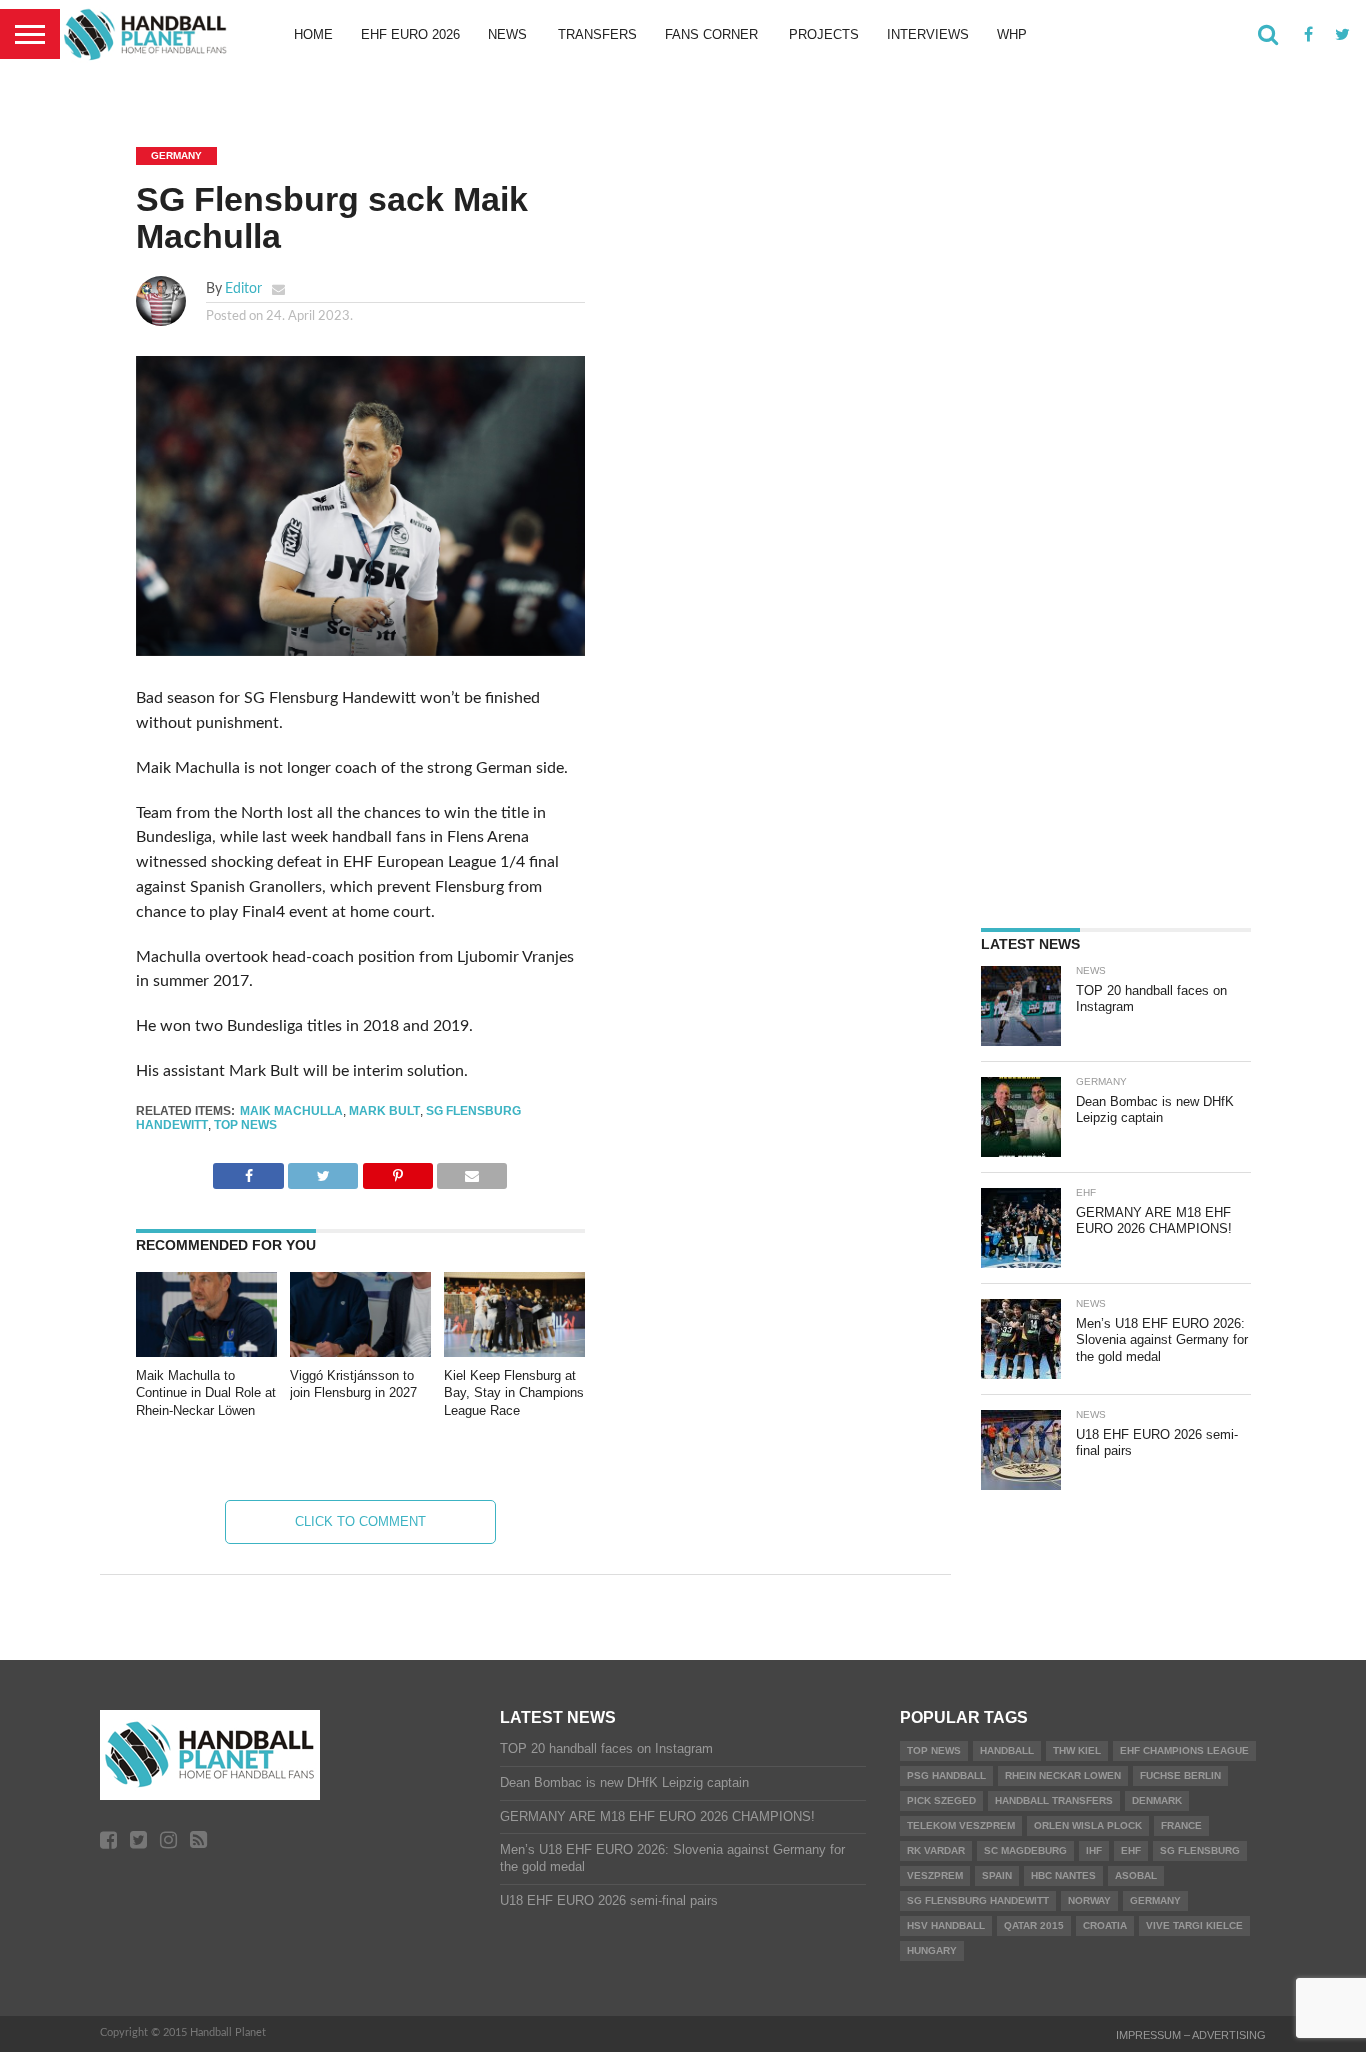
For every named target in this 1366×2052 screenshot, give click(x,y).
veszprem (935, 1875)
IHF (1094, 1850)
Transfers (597, 34)
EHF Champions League (1184, 1750)
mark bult (384, 1111)
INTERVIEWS (928, 34)
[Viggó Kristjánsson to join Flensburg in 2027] (360, 1352)
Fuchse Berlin (1180, 1775)
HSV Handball (946, 1925)
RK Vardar (936, 1850)
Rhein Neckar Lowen (1063, 1775)
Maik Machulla (291, 1111)
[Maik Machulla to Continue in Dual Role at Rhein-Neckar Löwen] (206, 1352)
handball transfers (1054, 1800)
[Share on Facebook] (248, 1171)
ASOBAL (1136, 1875)
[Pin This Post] (397, 1171)
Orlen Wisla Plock (1088, 1825)
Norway (1089, 1900)
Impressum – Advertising (1191, 2035)
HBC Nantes (1063, 1875)
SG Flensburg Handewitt (978, 1900)
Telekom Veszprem (961, 1825)
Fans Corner (711, 34)
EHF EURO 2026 (410, 34)
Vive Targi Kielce (1194, 1925)
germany (1155, 1900)
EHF (1131, 1850)
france (1181, 1825)
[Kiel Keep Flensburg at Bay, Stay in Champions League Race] (514, 1352)
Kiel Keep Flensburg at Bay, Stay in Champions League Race (514, 1393)
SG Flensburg (1200, 1850)
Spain (997, 1875)
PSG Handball (946, 1775)
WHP (1012, 34)
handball (1007, 1750)
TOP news (245, 1125)
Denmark (1157, 1800)
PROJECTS (824, 34)
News (507, 34)
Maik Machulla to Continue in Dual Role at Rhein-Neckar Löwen (206, 1393)
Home (313, 34)
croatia (1105, 1925)
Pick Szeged (941, 1800)
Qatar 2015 (1034, 1925)
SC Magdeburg (1025, 1850)
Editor (243, 288)
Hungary (932, 1950)
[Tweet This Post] (323, 1171)
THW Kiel (1077, 1750)
